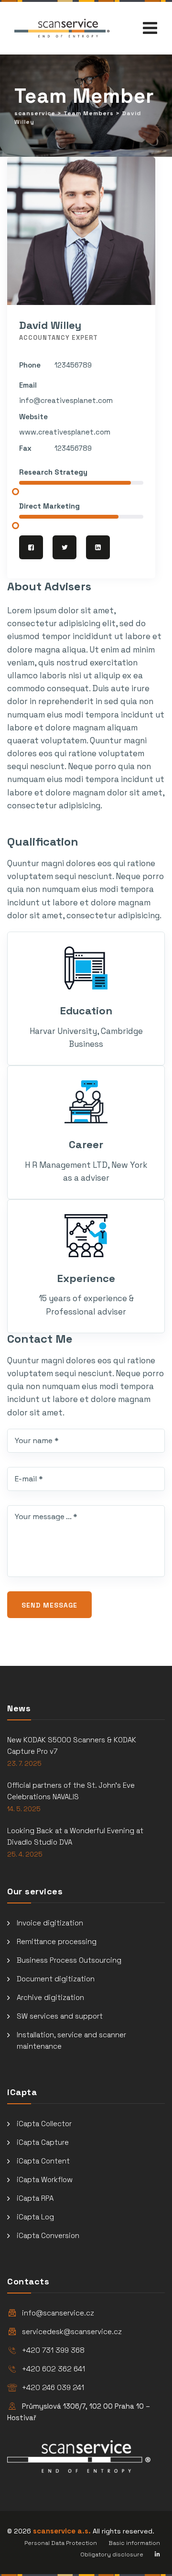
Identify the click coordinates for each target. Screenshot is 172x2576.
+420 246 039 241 (53, 2387)
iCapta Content (43, 2161)
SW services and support (60, 2016)
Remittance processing (57, 1941)
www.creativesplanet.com (65, 432)
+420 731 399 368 (53, 2350)
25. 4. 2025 (25, 1854)
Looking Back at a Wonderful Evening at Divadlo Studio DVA (75, 1836)
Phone (30, 365)
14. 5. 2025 (24, 1809)
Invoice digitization (50, 1923)
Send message (49, 1605)
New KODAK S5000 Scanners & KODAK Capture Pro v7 (72, 1745)
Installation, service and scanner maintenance (71, 2040)
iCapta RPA (35, 2198)
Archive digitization (50, 1997)
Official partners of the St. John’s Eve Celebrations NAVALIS (71, 1791)
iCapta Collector (44, 2124)
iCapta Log (35, 2217)
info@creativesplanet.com (66, 400)
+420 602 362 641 (54, 2369)
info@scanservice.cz (58, 2313)
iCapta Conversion (48, 2235)
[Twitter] (64, 547)
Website (33, 417)
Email (28, 385)
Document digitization (56, 1979)
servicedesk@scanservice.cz (72, 2331)
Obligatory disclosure (112, 2554)
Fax (25, 448)
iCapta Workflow (45, 2179)
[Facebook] (31, 547)
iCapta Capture (43, 2142)
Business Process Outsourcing (69, 1960)
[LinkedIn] (98, 547)
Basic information (134, 2543)
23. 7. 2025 (24, 1764)
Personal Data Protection (61, 2543)
